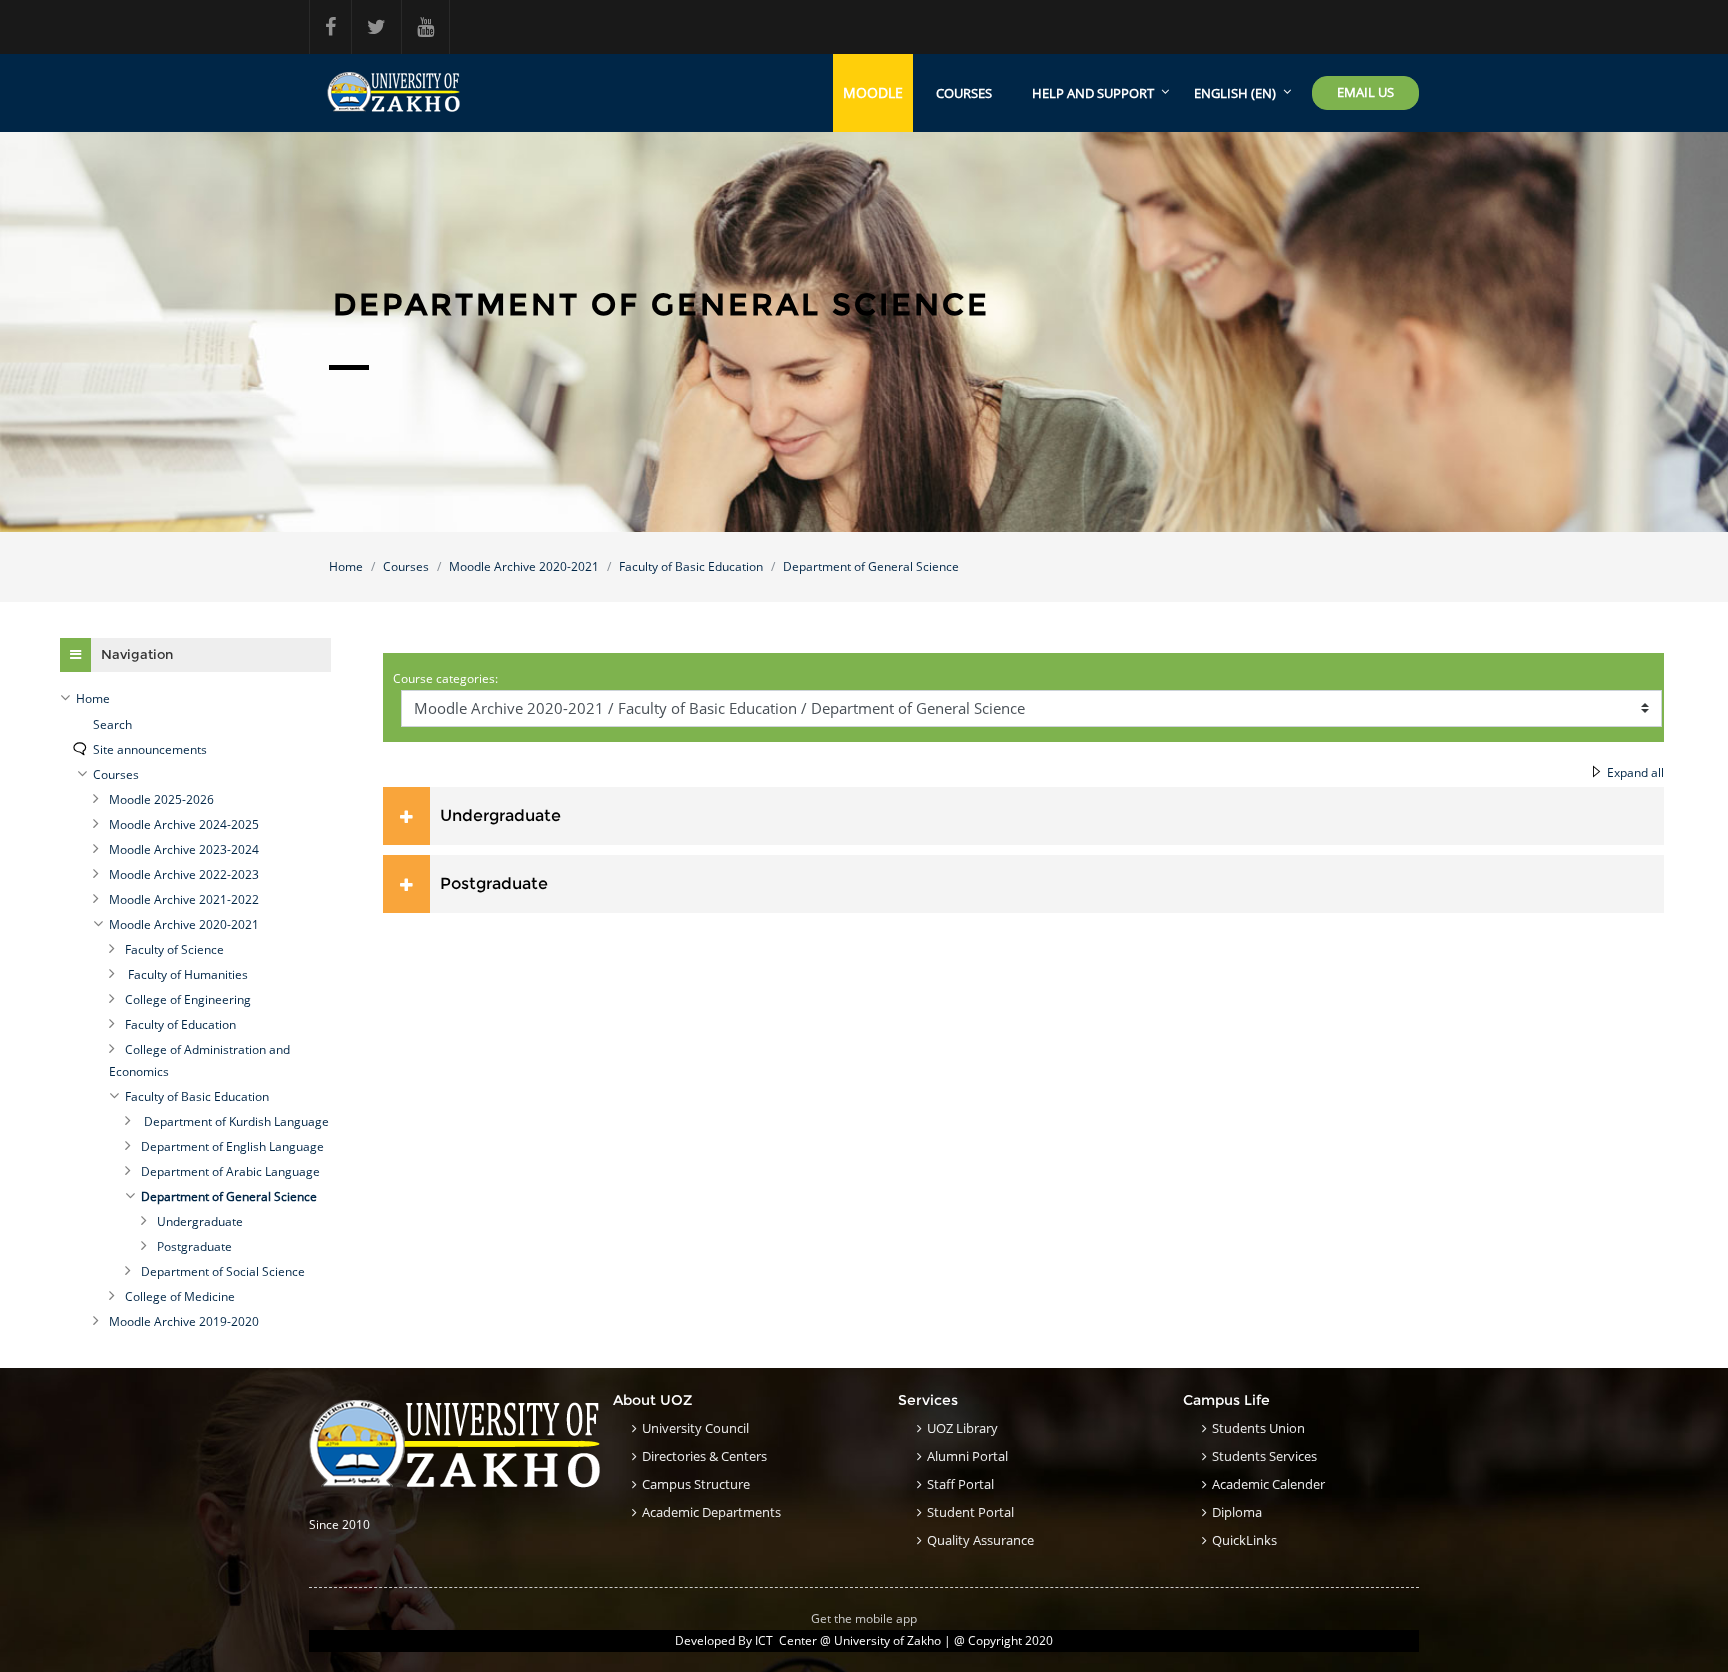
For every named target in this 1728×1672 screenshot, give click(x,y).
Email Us (1365, 92)
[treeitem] (195, 699)
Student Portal (970, 1512)
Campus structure (696, 1484)
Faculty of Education (180, 1024)
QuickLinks (1244, 1540)
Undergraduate (500, 815)
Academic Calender (1268, 1484)
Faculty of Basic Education (691, 566)
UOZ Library (962, 1428)
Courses (964, 93)
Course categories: (445, 678)
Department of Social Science (223, 1271)
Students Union (1258, 1428)
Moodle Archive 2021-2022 (184, 899)
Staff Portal (960, 1484)
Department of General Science (871, 566)
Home (346, 566)
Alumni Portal (967, 1456)
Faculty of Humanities (186, 974)
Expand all (1635, 772)
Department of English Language (232, 1146)
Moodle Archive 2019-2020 (184, 1321)
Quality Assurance (980, 1540)
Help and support (1093, 93)
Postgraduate (494, 883)
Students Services (1264, 1456)
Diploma (1237, 1512)
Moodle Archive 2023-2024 (184, 849)
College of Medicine (180, 1296)
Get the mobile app (864, 1618)
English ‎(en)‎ (1235, 93)
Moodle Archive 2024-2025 (184, 824)
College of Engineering (188, 999)
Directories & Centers (704, 1456)
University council (695, 1428)
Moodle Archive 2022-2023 (184, 874)
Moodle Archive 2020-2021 (524, 566)
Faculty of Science (174, 949)
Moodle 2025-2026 (161, 799)
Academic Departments (711, 1512)
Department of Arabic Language (230, 1171)
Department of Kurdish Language (235, 1121)
